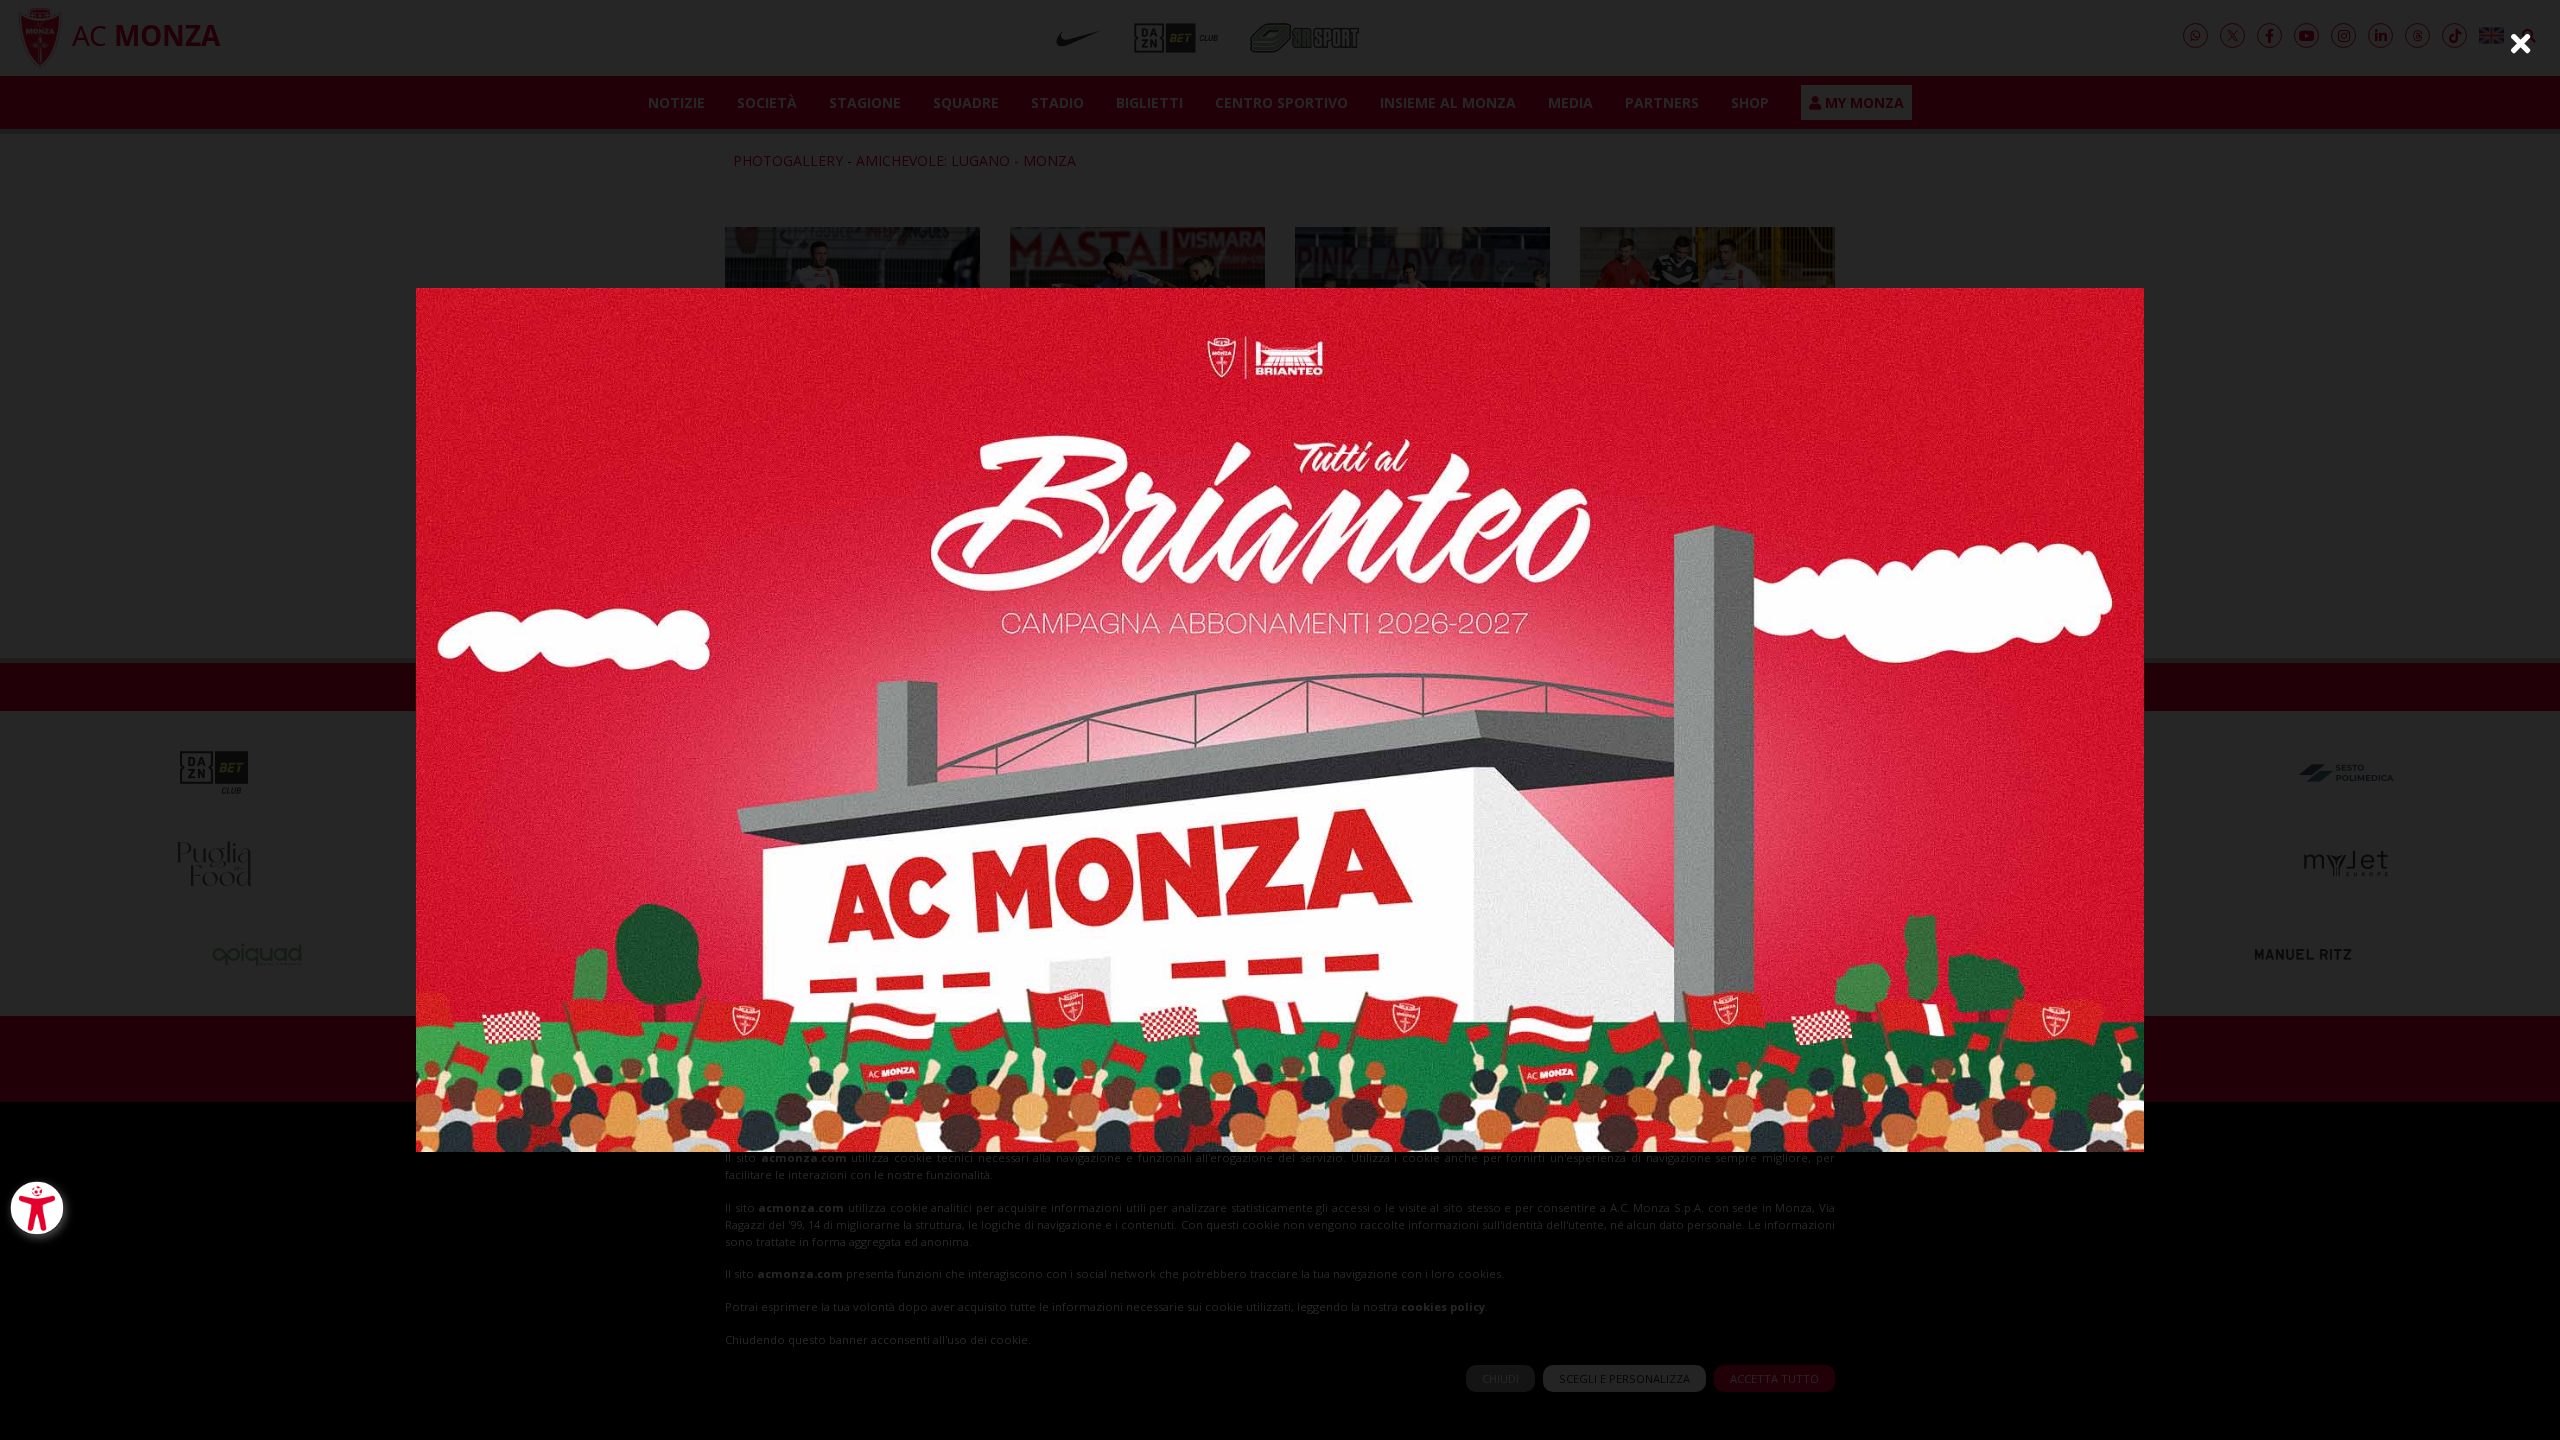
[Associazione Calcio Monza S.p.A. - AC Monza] (1280, 718)
